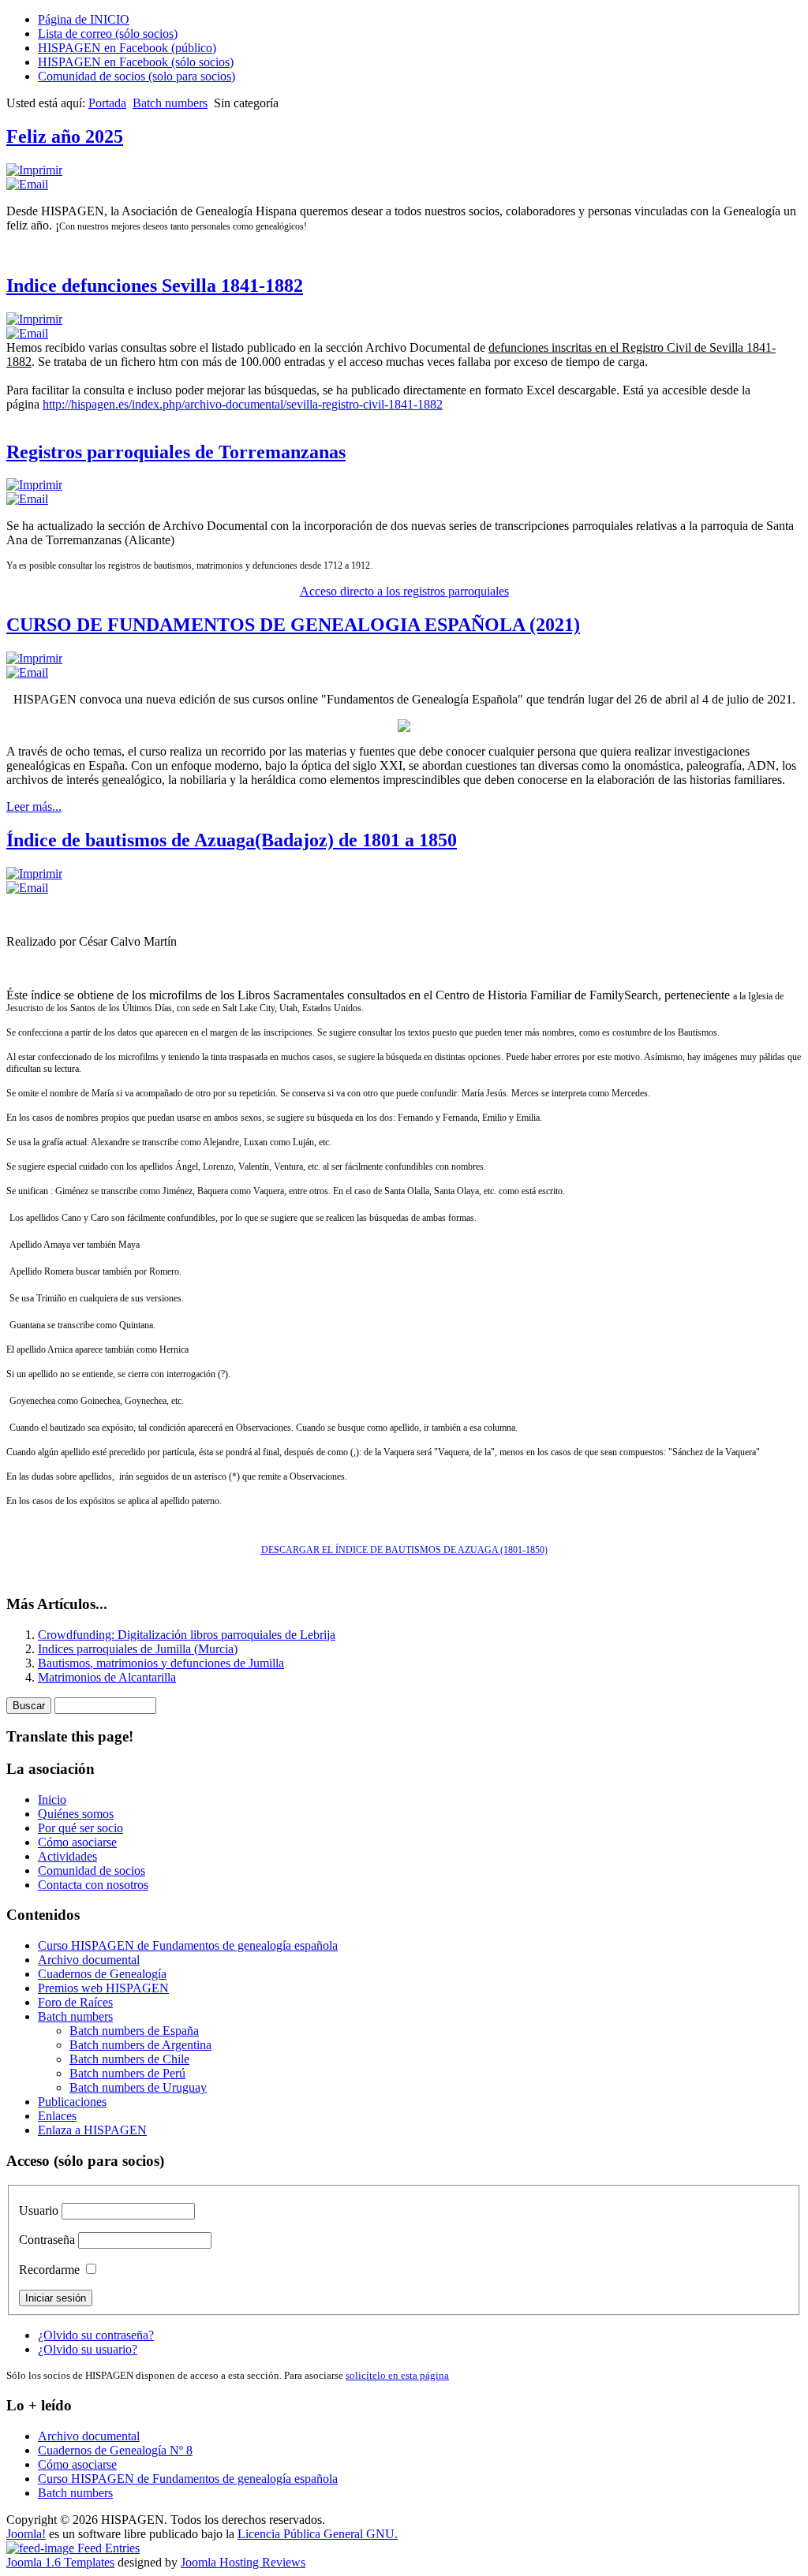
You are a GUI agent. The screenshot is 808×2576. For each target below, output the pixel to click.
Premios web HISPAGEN (103, 1988)
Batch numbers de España (134, 2031)
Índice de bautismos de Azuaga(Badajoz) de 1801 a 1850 (232, 840)
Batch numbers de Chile (129, 2059)
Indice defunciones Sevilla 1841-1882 (155, 286)
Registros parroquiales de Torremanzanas (176, 452)
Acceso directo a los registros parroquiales (404, 591)
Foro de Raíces (75, 2002)
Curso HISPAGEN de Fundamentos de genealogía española (188, 1945)
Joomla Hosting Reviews (243, 2562)
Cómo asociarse (77, 1842)
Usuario (39, 2210)
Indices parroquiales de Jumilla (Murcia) (138, 1649)
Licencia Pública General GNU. (318, 2534)
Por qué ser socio (80, 1828)
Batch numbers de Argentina (140, 2045)
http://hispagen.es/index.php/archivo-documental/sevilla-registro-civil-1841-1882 (243, 404)
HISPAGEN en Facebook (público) (127, 48)
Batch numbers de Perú (127, 2073)
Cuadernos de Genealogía (102, 1974)
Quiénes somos (76, 1814)
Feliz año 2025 (65, 136)
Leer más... (34, 806)
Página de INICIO (84, 19)
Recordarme (49, 2270)
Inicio (52, 1799)
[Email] (27, 184)
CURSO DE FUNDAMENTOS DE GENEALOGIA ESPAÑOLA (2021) (293, 625)
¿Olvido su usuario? (88, 2349)
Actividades (67, 1856)
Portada (107, 103)
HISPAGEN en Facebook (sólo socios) (136, 62)
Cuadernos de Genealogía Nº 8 (115, 2450)
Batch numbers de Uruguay (138, 2087)
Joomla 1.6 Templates (60, 2562)
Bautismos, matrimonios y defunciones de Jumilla (161, 1663)
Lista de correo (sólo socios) (108, 34)
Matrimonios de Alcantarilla (107, 1677)
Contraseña (47, 2240)
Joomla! (26, 2534)
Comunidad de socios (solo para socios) (137, 76)
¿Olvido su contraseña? (96, 2335)
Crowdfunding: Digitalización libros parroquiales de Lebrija (187, 1635)
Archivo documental (89, 1960)
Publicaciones (72, 2102)
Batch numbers (170, 103)
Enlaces (57, 2116)
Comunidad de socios (92, 1870)
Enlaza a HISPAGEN (92, 2130)
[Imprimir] (34, 170)
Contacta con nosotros (93, 1885)
